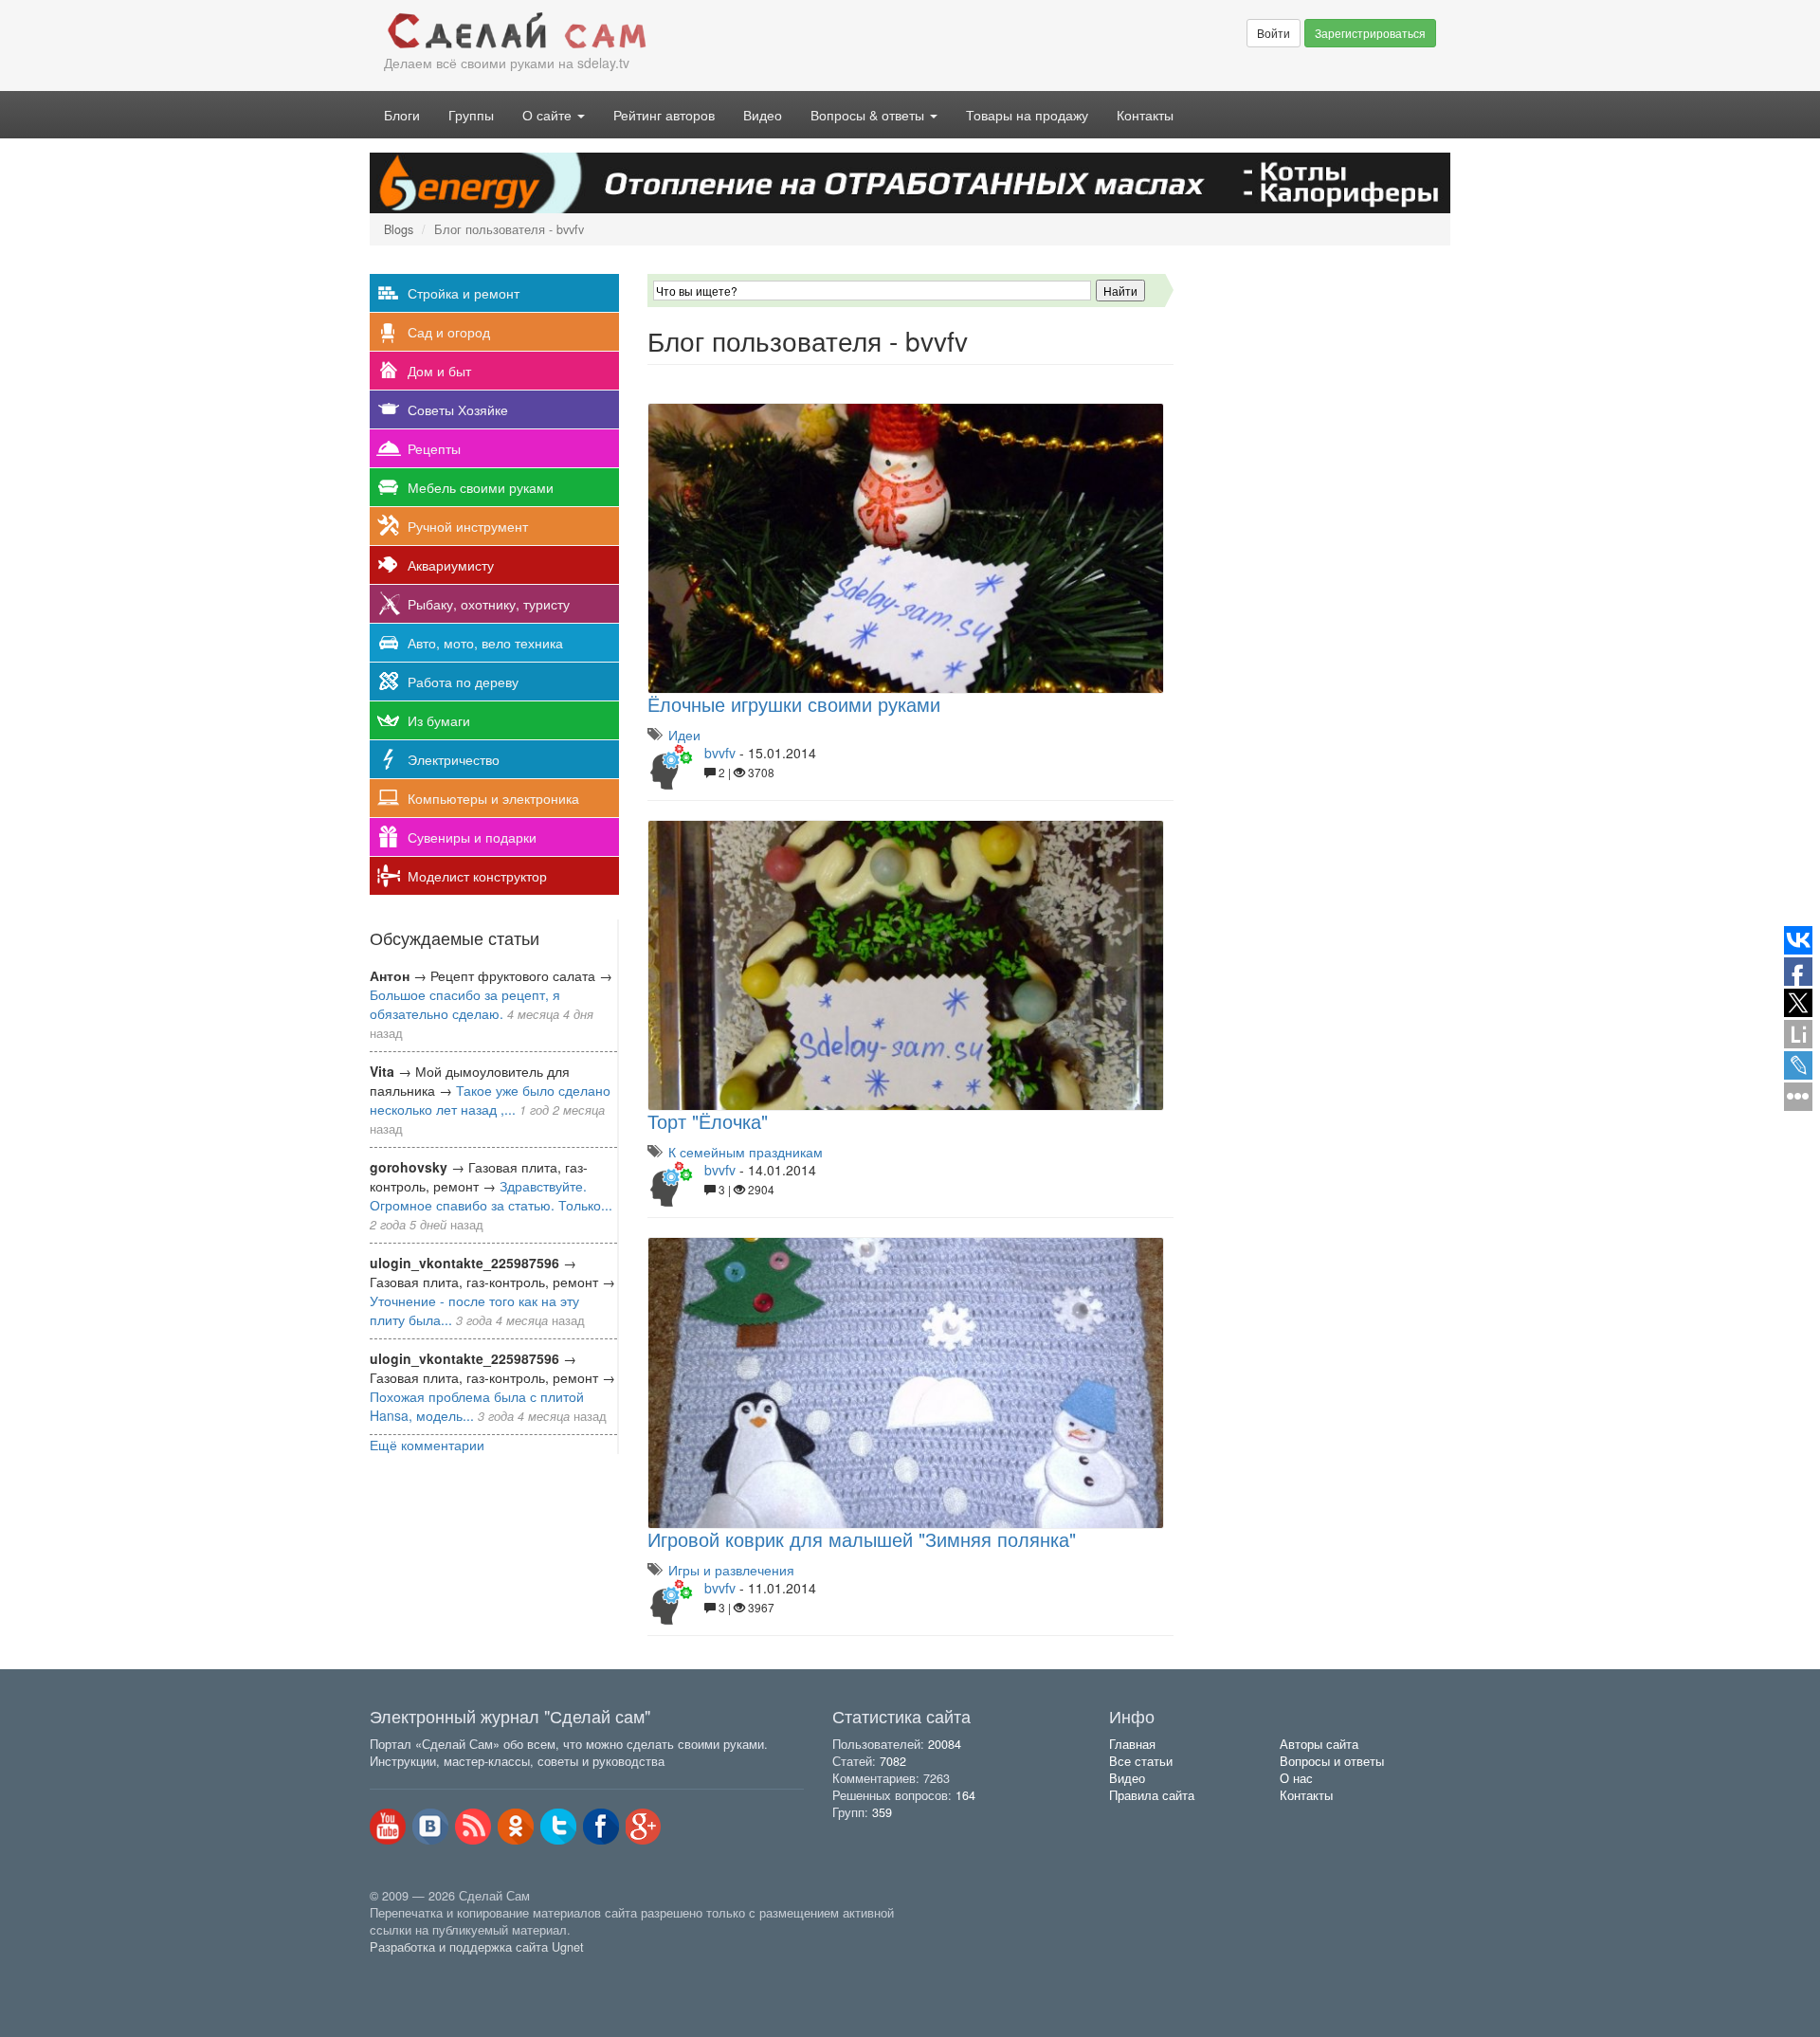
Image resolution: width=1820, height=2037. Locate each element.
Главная (1132, 1744)
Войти (1274, 33)
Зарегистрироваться (1370, 33)
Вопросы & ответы (869, 115)
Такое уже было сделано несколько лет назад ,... (490, 1100)
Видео (763, 115)
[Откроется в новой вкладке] (411, 1968)
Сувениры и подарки (472, 837)
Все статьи (1141, 1761)
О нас (1296, 1778)
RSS (473, 1827)
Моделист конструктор (477, 876)
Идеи (684, 735)
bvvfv (720, 753)
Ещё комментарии (427, 1445)
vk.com (430, 1827)
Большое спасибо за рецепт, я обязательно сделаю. (465, 1004)
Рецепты (434, 448)
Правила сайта (1152, 1795)
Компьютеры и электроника (493, 798)
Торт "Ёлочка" (708, 1121)
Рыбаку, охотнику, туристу (489, 604)
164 (965, 1795)
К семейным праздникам (746, 1152)
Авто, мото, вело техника (485, 643)
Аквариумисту (451, 565)
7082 (893, 1761)
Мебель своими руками (481, 487)
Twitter (558, 1827)
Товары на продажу (1027, 115)
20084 (945, 1744)
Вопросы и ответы (1332, 1761)
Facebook (601, 1827)
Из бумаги (439, 720)
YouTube (388, 1827)
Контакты (1145, 115)
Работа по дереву (463, 682)
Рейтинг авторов (664, 115)
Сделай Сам (640, 31)
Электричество (454, 759)
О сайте (549, 115)
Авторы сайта (1319, 1744)
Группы (471, 115)
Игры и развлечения (731, 1570)
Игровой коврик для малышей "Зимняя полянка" (862, 1539)
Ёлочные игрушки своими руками (794, 704)
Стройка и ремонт (464, 293)
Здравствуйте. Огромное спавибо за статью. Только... (491, 1195)
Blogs (399, 229)
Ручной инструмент (468, 526)
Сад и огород (449, 332)
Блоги (402, 115)
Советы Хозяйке (458, 409)
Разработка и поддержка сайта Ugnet (477, 1947)
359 (882, 1812)
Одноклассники (516, 1827)
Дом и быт (439, 371)
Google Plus (644, 1827)
